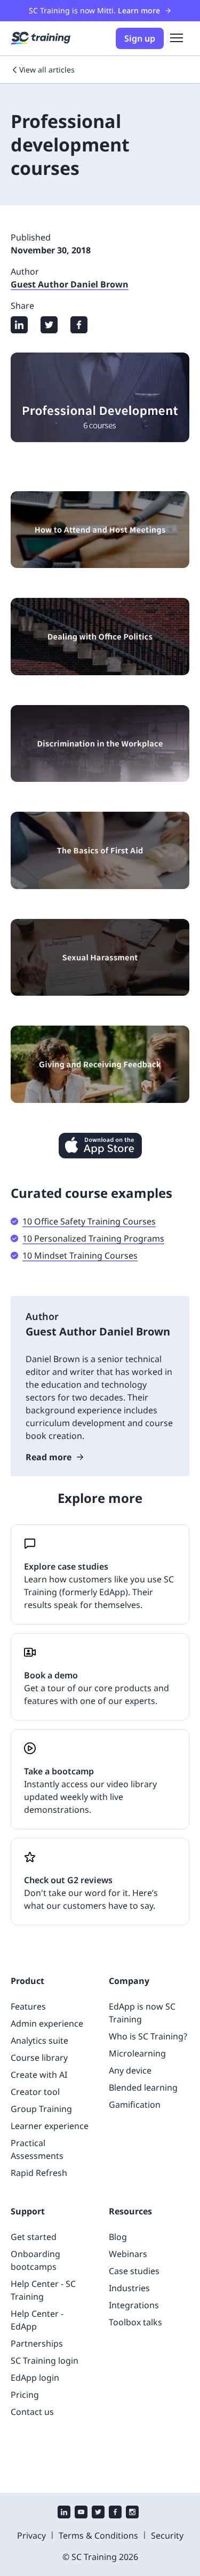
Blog (118, 2237)
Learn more (139, 10)
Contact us (32, 2412)
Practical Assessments (37, 2149)
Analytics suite (39, 2041)
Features (28, 2006)
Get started (34, 2237)
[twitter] (98, 2513)
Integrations (134, 2305)
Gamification (135, 2105)
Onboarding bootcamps (35, 2260)
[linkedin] (64, 2513)
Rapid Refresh (39, 2173)
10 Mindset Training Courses (80, 1255)
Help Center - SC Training (43, 2290)
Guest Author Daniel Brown (70, 284)
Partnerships (37, 2343)
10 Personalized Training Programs (93, 1238)
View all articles (47, 70)
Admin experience (47, 2023)
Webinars (128, 2254)
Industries (129, 2288)
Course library (39, 2058)
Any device (130, 2070)
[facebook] (115, 2513)
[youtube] (81, 2513)
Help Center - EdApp (37, 2320)
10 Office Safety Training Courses (89, 1221)
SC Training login (45, 2361)
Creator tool (35, 2092)
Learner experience (50, 2126)
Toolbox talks (135, 2322)
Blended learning (143, 2087)
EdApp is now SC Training (142, 2013)
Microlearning (137, 2053)
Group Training (41, 2109)
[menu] (177, 38)
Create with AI (39, 2075)
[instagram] (132, 2513)
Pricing (25, 2395)
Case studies (134, 2271)
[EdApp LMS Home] (41, 38)
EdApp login (35, 2378)
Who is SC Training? (148, 2036)
